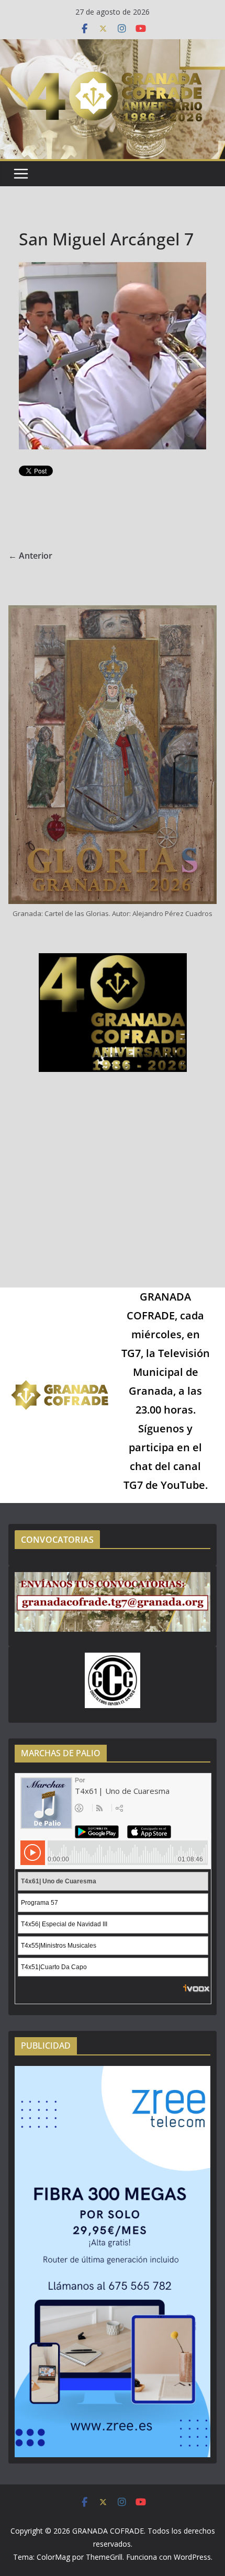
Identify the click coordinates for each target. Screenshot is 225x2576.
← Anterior (30, 556)
